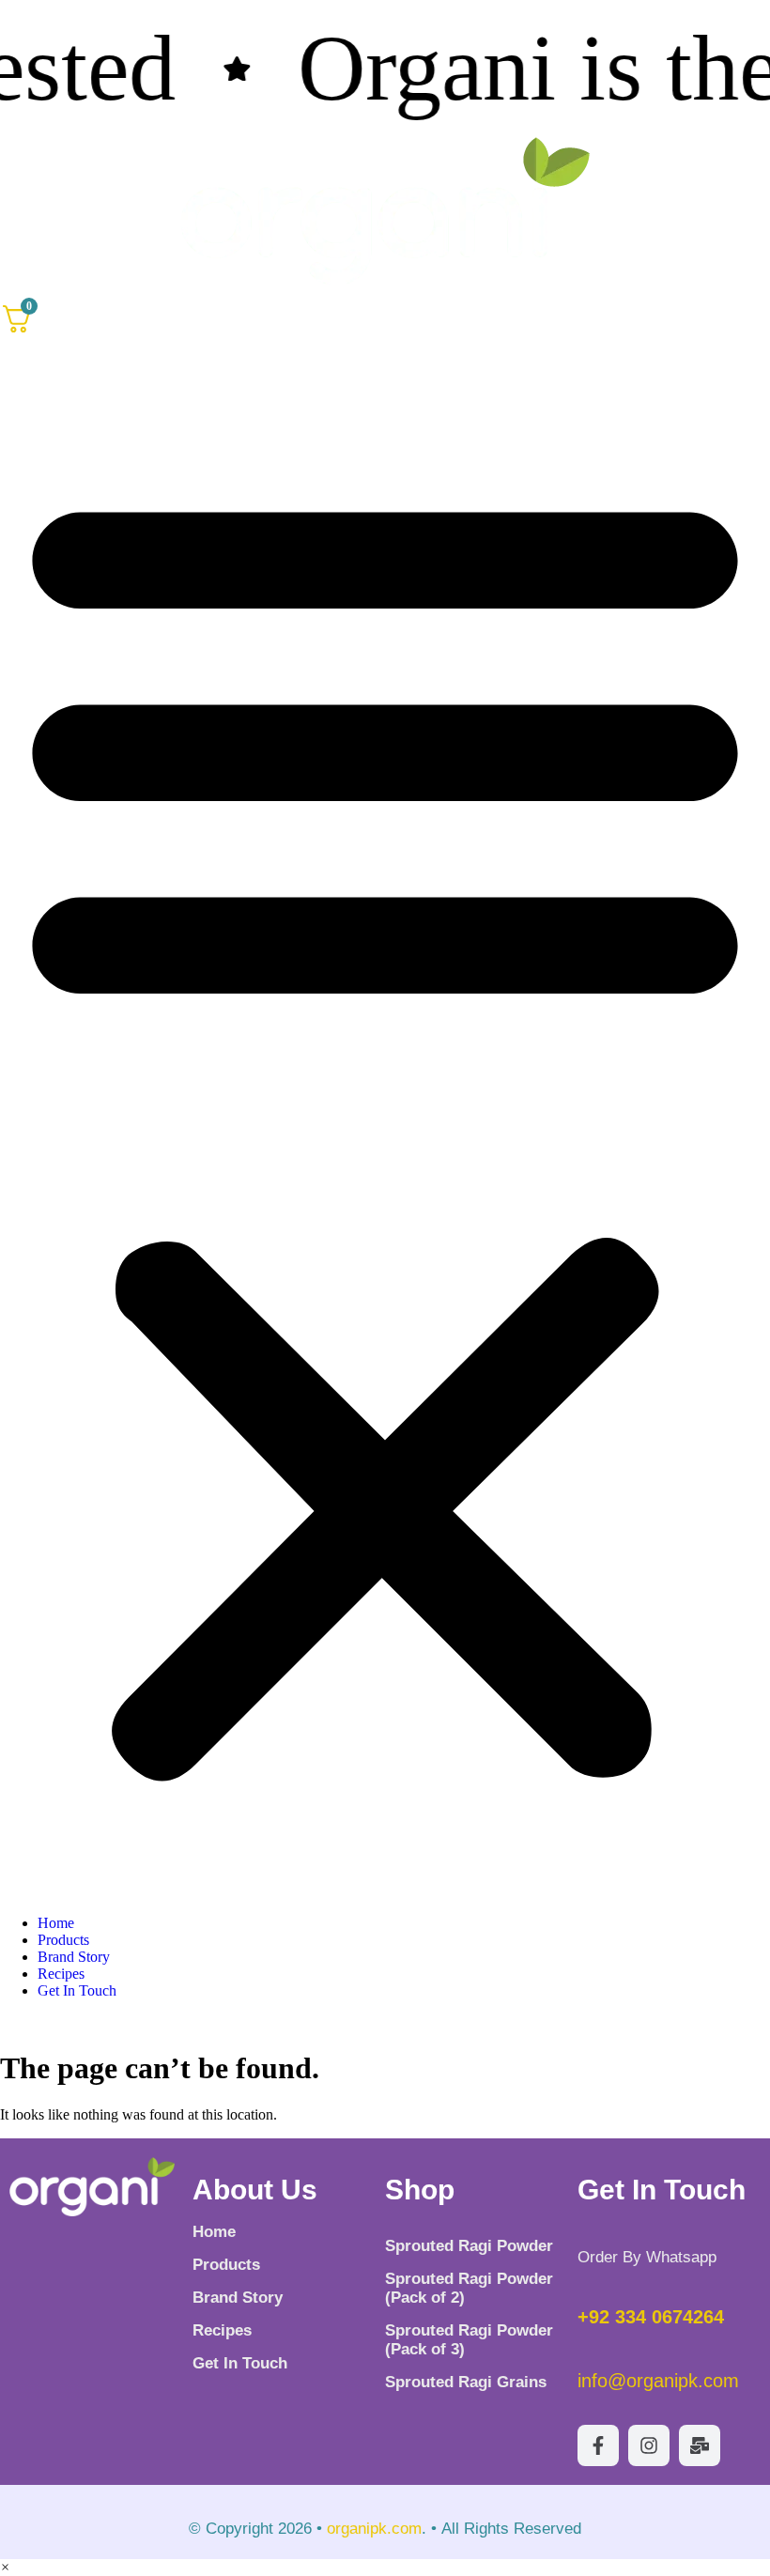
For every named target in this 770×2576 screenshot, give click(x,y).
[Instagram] (649, 2445)
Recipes (61, 1974)
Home (56, 1923)
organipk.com (374, 2529)
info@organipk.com (658, 2381)
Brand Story (74, 1957)
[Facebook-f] (598, 2445)
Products (63, 1940)
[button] (385, 1126)
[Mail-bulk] (700, 2445)
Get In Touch (77, 1990)
